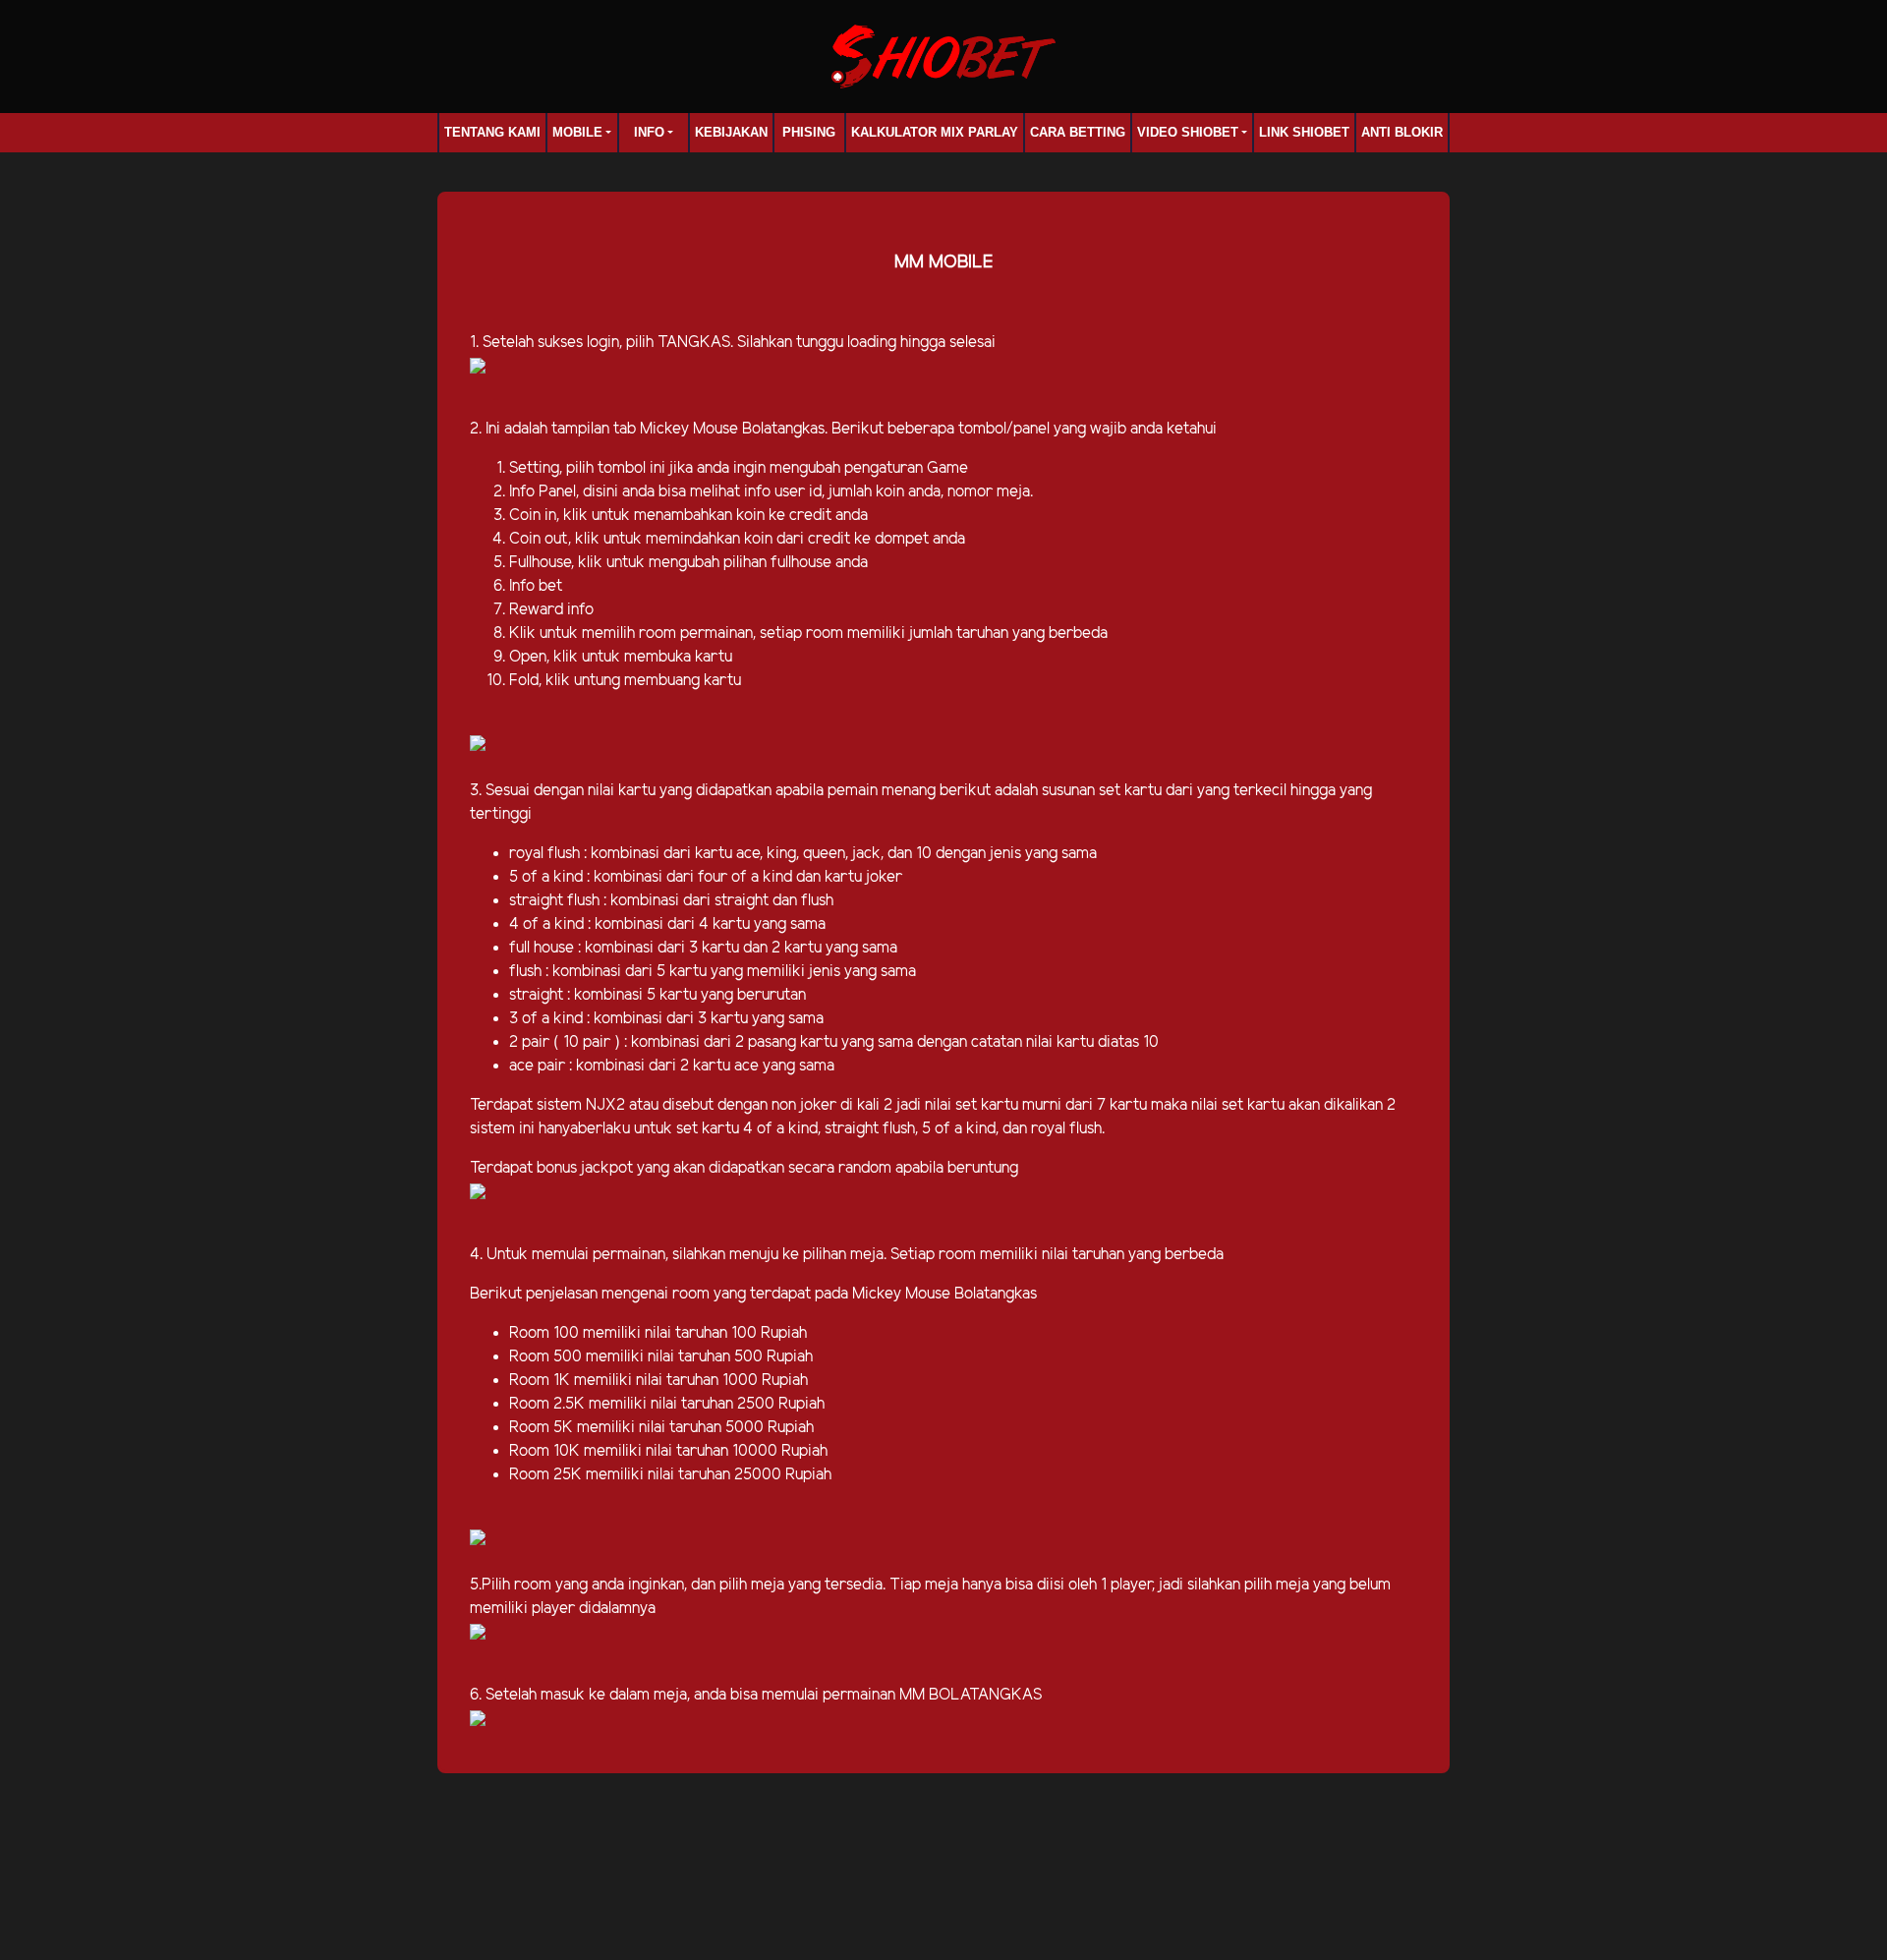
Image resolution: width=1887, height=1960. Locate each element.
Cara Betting (1078, 132)
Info (649, 132)
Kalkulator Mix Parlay (935, 132)
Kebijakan (731, 132)
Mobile (577, 132)
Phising (809, 132)
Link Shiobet (1304, 132)
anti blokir (1402, 132)
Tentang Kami (492, 132)
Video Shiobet (1188, 132)
